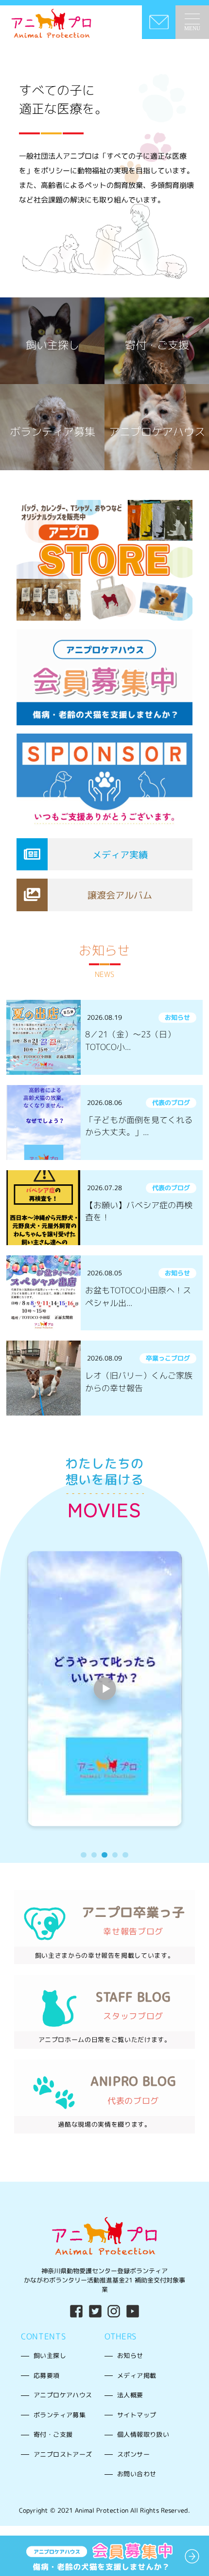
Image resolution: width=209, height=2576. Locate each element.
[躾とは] (104, 1689)
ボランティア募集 (60, 2415)
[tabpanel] (105, 1689)
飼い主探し (50, 2355)
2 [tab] (94, 1855)
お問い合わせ (137, 2474)
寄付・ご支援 (53, 2434)
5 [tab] (125, 1855)
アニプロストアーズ (63, 2454)
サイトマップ (137, 2415)
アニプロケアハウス (63, 2395)
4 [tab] (115, 1855)
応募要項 (47, 2375)
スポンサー (133, 2454)
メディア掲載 (137, 2375)
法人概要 (130, 2395)
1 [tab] (83, 1855)
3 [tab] (104, 1855)
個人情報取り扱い (143, 2434)
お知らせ (130, 2355)
